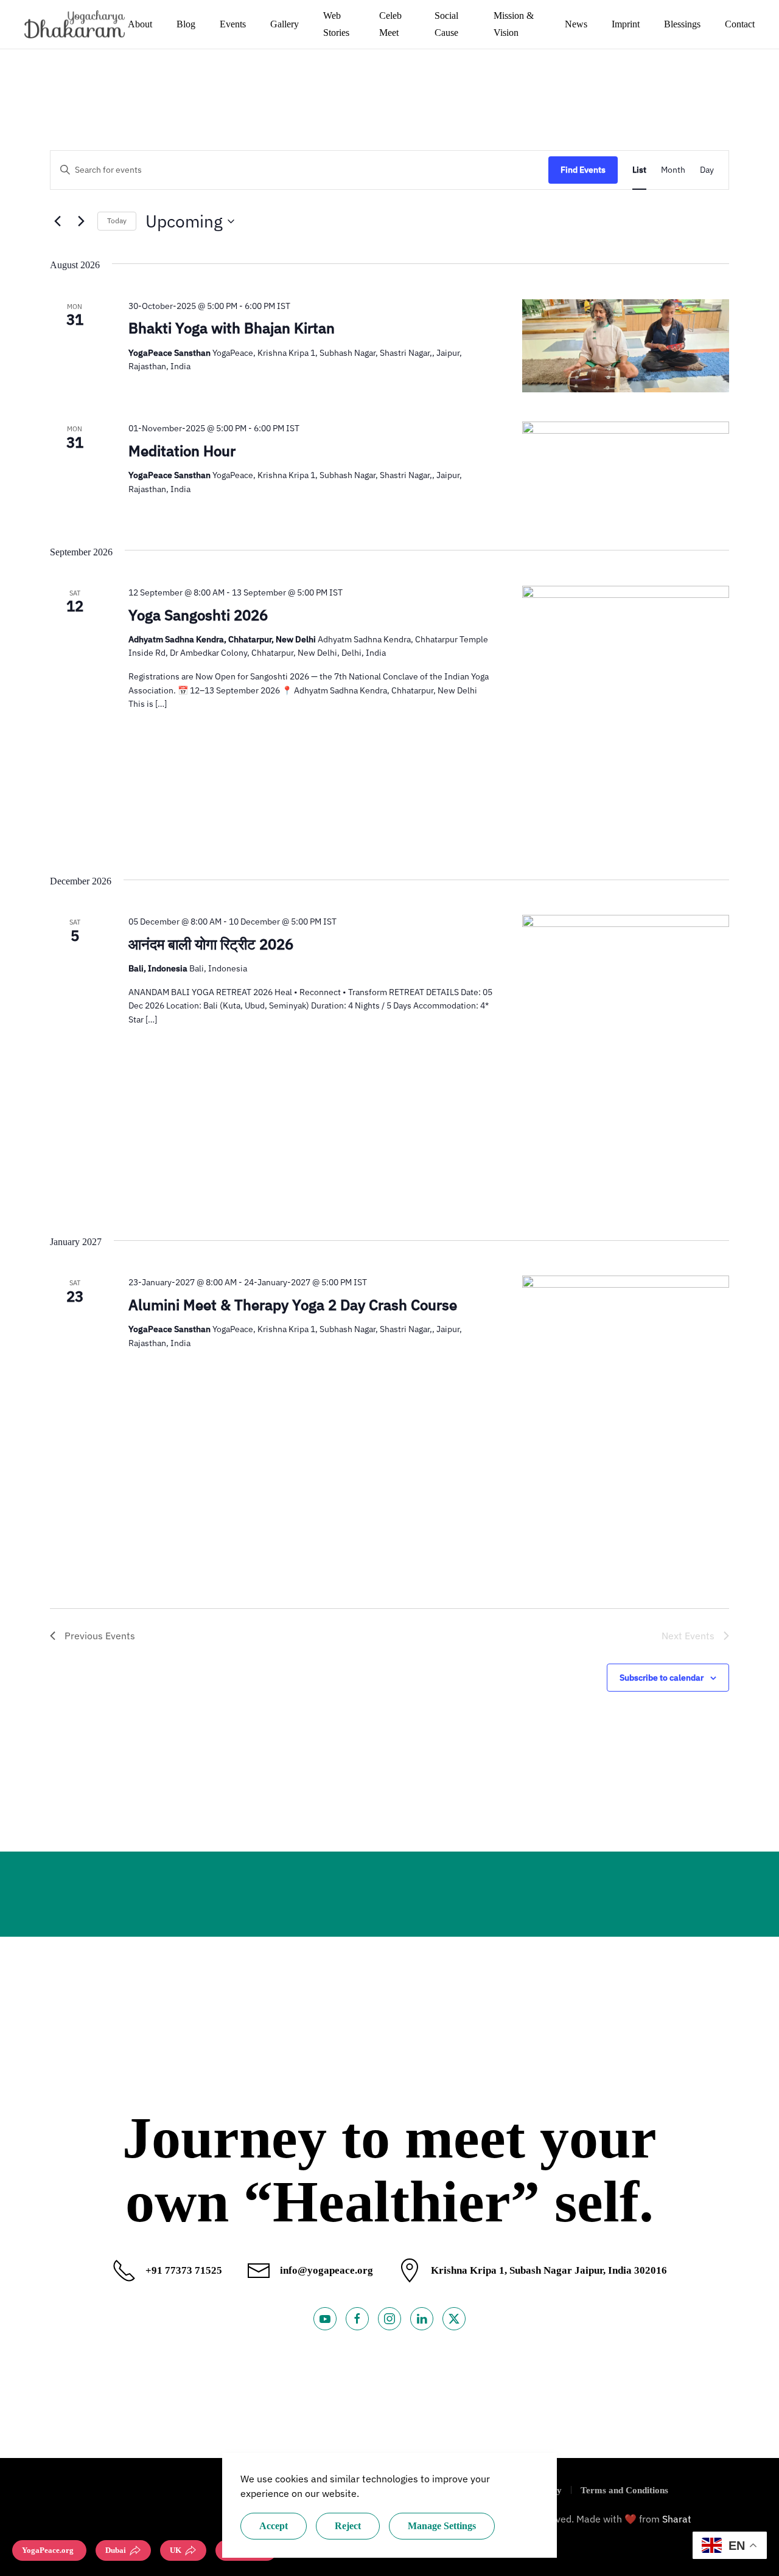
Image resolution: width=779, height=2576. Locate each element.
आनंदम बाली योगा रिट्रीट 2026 (211, 944)
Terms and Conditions (624, 2490)
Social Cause (446, 24)
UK (176, 2550)
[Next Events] (81, 221)
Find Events (583, 170)
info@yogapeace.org (327, 2270)
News (576, 24)
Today (117, 220)
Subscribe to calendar (662, 1678)
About (140, 24)
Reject (348, 2526)
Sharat (677, 2519)
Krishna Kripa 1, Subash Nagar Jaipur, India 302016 (549, 2270)
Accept (274, 2526)
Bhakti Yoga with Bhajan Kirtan (232, 328)
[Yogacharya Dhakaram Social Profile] (325, 2319)
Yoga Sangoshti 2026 (198, 615)
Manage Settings (442, 2526)
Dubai (116, 2550)
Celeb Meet (390, 24)
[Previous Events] (57, 221)
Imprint (626, 24)
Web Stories (336, 24)
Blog (186, 24)
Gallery (285, 24)
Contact (740, 24)
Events (233, 24)
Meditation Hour (182, 451)
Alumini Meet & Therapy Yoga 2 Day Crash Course (293, 1305)
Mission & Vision (514, 24)
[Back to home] (76, 24)
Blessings (682, 24)
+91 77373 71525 (184, 2270)
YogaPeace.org (48, 2550)
